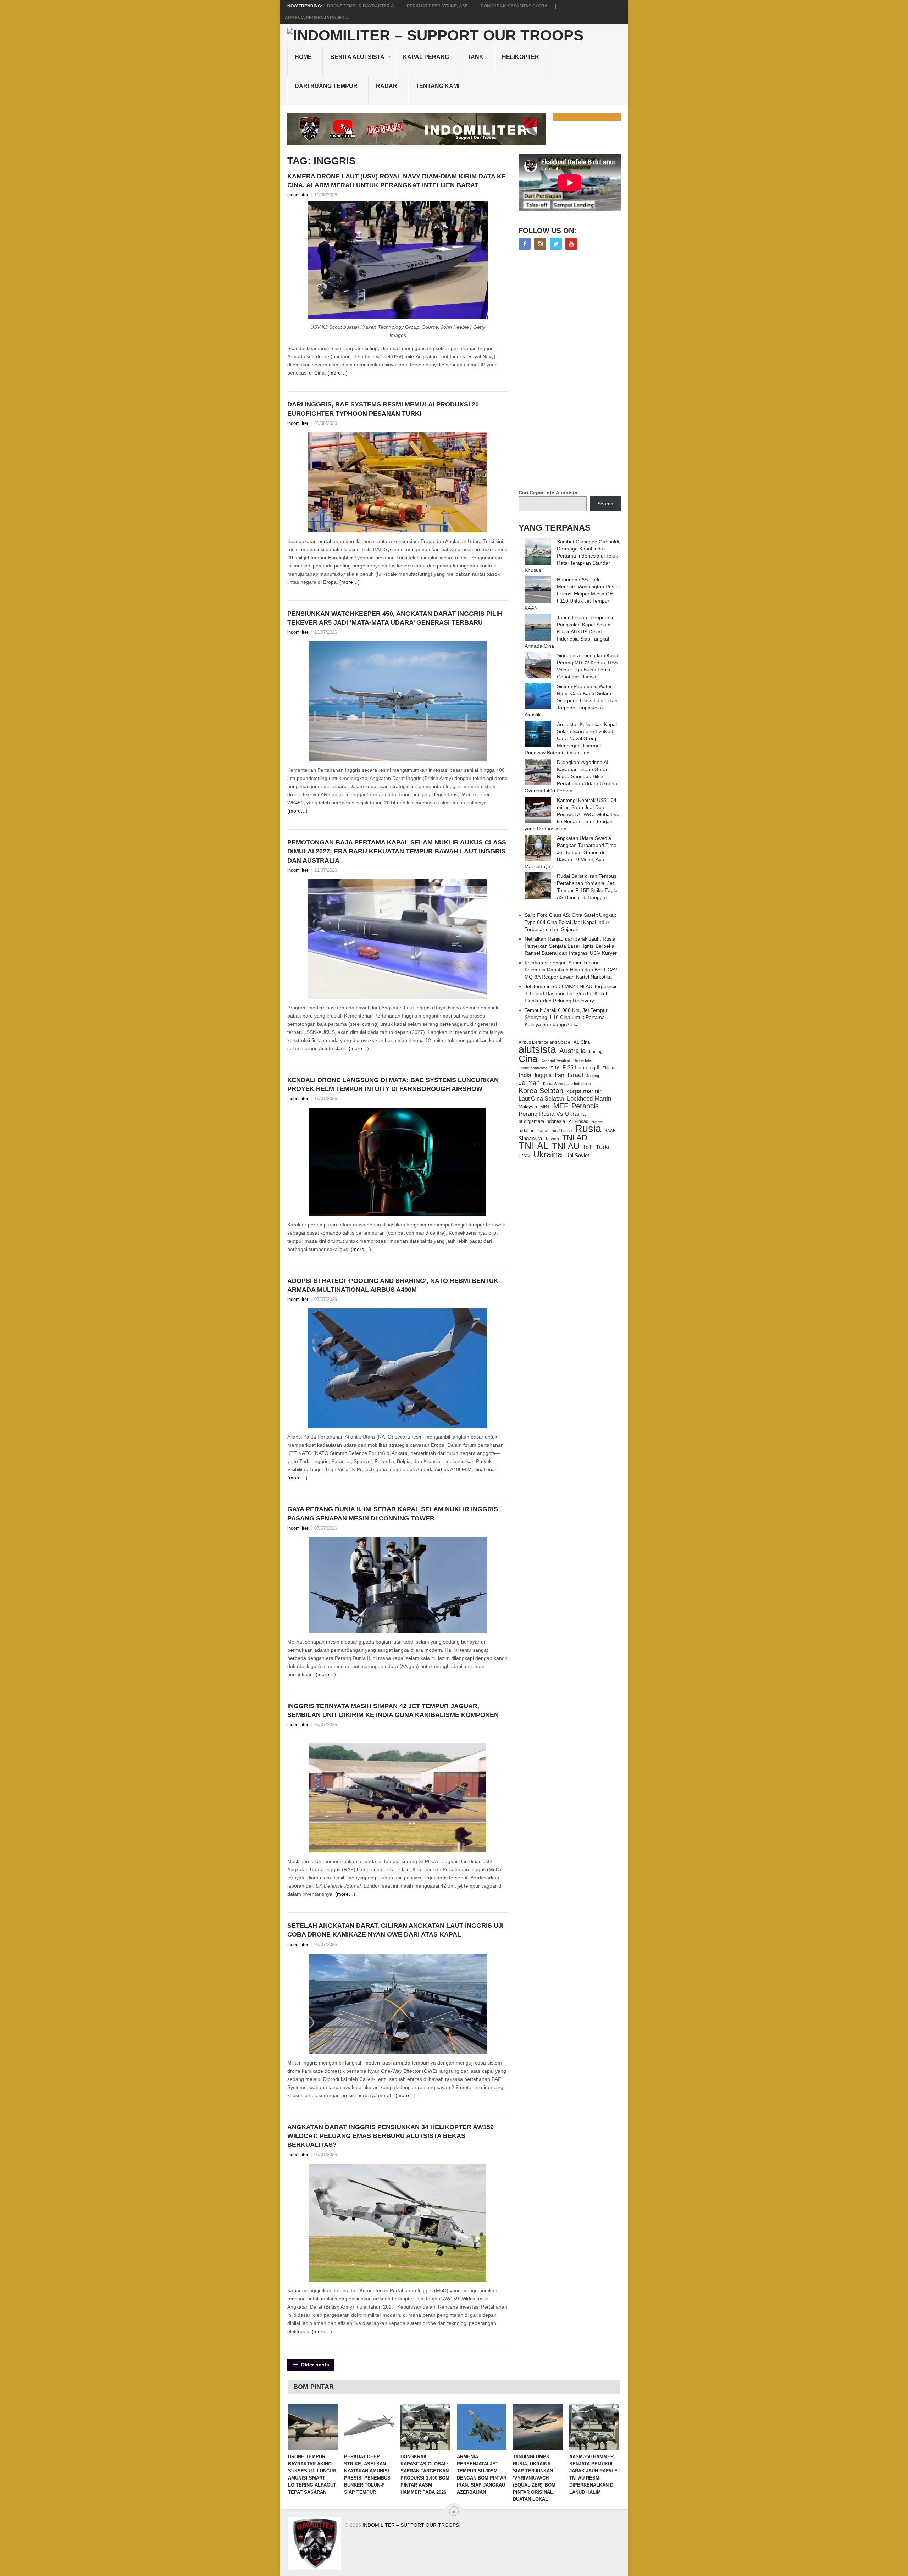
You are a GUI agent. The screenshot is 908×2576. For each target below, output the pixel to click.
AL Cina (582, 1042)
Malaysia (528, 1107)
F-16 (555, 1068)
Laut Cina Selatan (541, 1099)
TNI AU (566, 1146)
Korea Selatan (541, 1091)
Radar (387, 86)
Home (303, 57)
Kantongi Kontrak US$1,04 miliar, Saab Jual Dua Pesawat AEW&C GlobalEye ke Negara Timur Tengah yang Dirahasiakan (572, 814)
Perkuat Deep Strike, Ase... (439, 6)
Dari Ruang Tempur (326, 86)
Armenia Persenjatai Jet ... (317, 18)
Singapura (530, 1139)
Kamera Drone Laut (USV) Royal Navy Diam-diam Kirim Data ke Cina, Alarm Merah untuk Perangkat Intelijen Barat (397, 181)
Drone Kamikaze (533, 1068)
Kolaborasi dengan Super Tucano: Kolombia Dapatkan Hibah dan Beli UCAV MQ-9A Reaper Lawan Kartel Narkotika (571, 970)
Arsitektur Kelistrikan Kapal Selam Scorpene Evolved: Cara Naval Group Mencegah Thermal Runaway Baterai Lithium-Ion (571, 738)
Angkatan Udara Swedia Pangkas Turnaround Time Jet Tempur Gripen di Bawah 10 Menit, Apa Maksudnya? (571, 852)
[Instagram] (540, 244)
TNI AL (534, 1146)
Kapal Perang (426, 57)
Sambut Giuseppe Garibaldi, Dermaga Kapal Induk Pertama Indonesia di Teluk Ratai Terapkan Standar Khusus (572, 556)
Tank (475, 57)
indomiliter (298, 195)
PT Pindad (578, 1121)
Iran (560, 1075)
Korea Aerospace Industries (567, 1084)
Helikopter (521, 57)
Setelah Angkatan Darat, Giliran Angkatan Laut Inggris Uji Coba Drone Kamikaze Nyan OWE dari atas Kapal (395, 1930)
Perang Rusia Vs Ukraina (552, 1114)
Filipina (610, 1068)
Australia (573, 1051)
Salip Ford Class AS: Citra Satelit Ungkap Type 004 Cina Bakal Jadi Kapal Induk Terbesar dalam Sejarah (571, 922)
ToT (588, 1147)
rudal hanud (562, 1131)
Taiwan (552, 1139)
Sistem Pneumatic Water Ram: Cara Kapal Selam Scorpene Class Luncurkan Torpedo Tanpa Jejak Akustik (571, 700)
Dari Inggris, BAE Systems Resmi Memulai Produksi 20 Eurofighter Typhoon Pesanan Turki (383, 409)
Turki (602, 1147)
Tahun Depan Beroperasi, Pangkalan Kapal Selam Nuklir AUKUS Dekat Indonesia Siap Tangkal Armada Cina (569, 632)
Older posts (314, 2365)
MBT (545, 1107)
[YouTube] (571, 244)
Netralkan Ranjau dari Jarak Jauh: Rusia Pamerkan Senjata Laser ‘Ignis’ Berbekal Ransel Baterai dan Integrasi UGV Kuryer (571, 946)
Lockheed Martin (589, 1098)
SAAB (610, 1131)
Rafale (597, 1121)
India (525, 1075)
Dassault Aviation (555, 1060)
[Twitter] (556, 244)
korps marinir (584, 1091)
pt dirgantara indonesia (542, 1121)
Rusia (588, 1129)
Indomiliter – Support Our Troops (411, 2525)
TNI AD (575, 1138)
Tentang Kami (438, 86)
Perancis (585, 1106)
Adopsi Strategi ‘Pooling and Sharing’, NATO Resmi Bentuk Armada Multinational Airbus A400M (393, 1285)
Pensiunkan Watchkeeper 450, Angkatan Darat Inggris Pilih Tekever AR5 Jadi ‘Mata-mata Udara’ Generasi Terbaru (395, 618)
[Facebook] (525, 244)
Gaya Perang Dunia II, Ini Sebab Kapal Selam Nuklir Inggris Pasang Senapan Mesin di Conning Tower (393, 1514)
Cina (528, 1059)
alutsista (537, 1049)
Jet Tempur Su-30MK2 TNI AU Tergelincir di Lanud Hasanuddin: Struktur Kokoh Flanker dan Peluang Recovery (571, 993)
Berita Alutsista (357, 57)
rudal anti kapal (533, 1131)
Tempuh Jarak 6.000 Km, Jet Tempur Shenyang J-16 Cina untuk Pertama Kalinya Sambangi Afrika (566, 1017)
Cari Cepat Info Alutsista (548, 493)
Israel (575, 1075)
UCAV (524, 1156)
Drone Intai (583, 1060)
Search (605, 504)
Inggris (543, 1075)
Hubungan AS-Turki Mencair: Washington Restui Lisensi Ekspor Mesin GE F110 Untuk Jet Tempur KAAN (572, 594)
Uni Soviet (577, 1155)
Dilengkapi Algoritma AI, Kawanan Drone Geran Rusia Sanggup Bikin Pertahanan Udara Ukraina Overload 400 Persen (571, 776)
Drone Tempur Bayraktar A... (362, 6)
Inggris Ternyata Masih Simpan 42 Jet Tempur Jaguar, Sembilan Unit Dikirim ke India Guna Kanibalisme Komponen (394, 1710)
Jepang (593, 1076)
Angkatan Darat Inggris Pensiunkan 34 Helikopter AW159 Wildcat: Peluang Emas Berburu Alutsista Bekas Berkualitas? (391, 2136)
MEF (561, 1106)
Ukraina (548, 1154)
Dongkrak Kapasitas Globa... (516, 6)
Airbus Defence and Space (544, 1042)
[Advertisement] (572, 370)
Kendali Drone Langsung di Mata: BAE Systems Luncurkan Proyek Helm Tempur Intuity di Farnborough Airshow (393, 1084)
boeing (596, 1052)
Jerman (529, 1083)
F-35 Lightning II (581, 1068)
